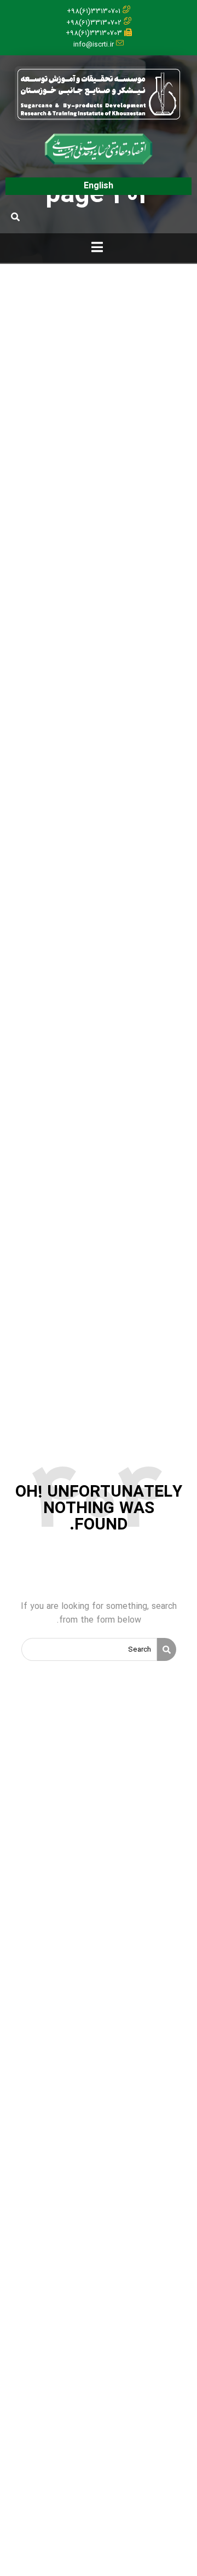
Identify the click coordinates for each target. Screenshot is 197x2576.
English (99, 186)
